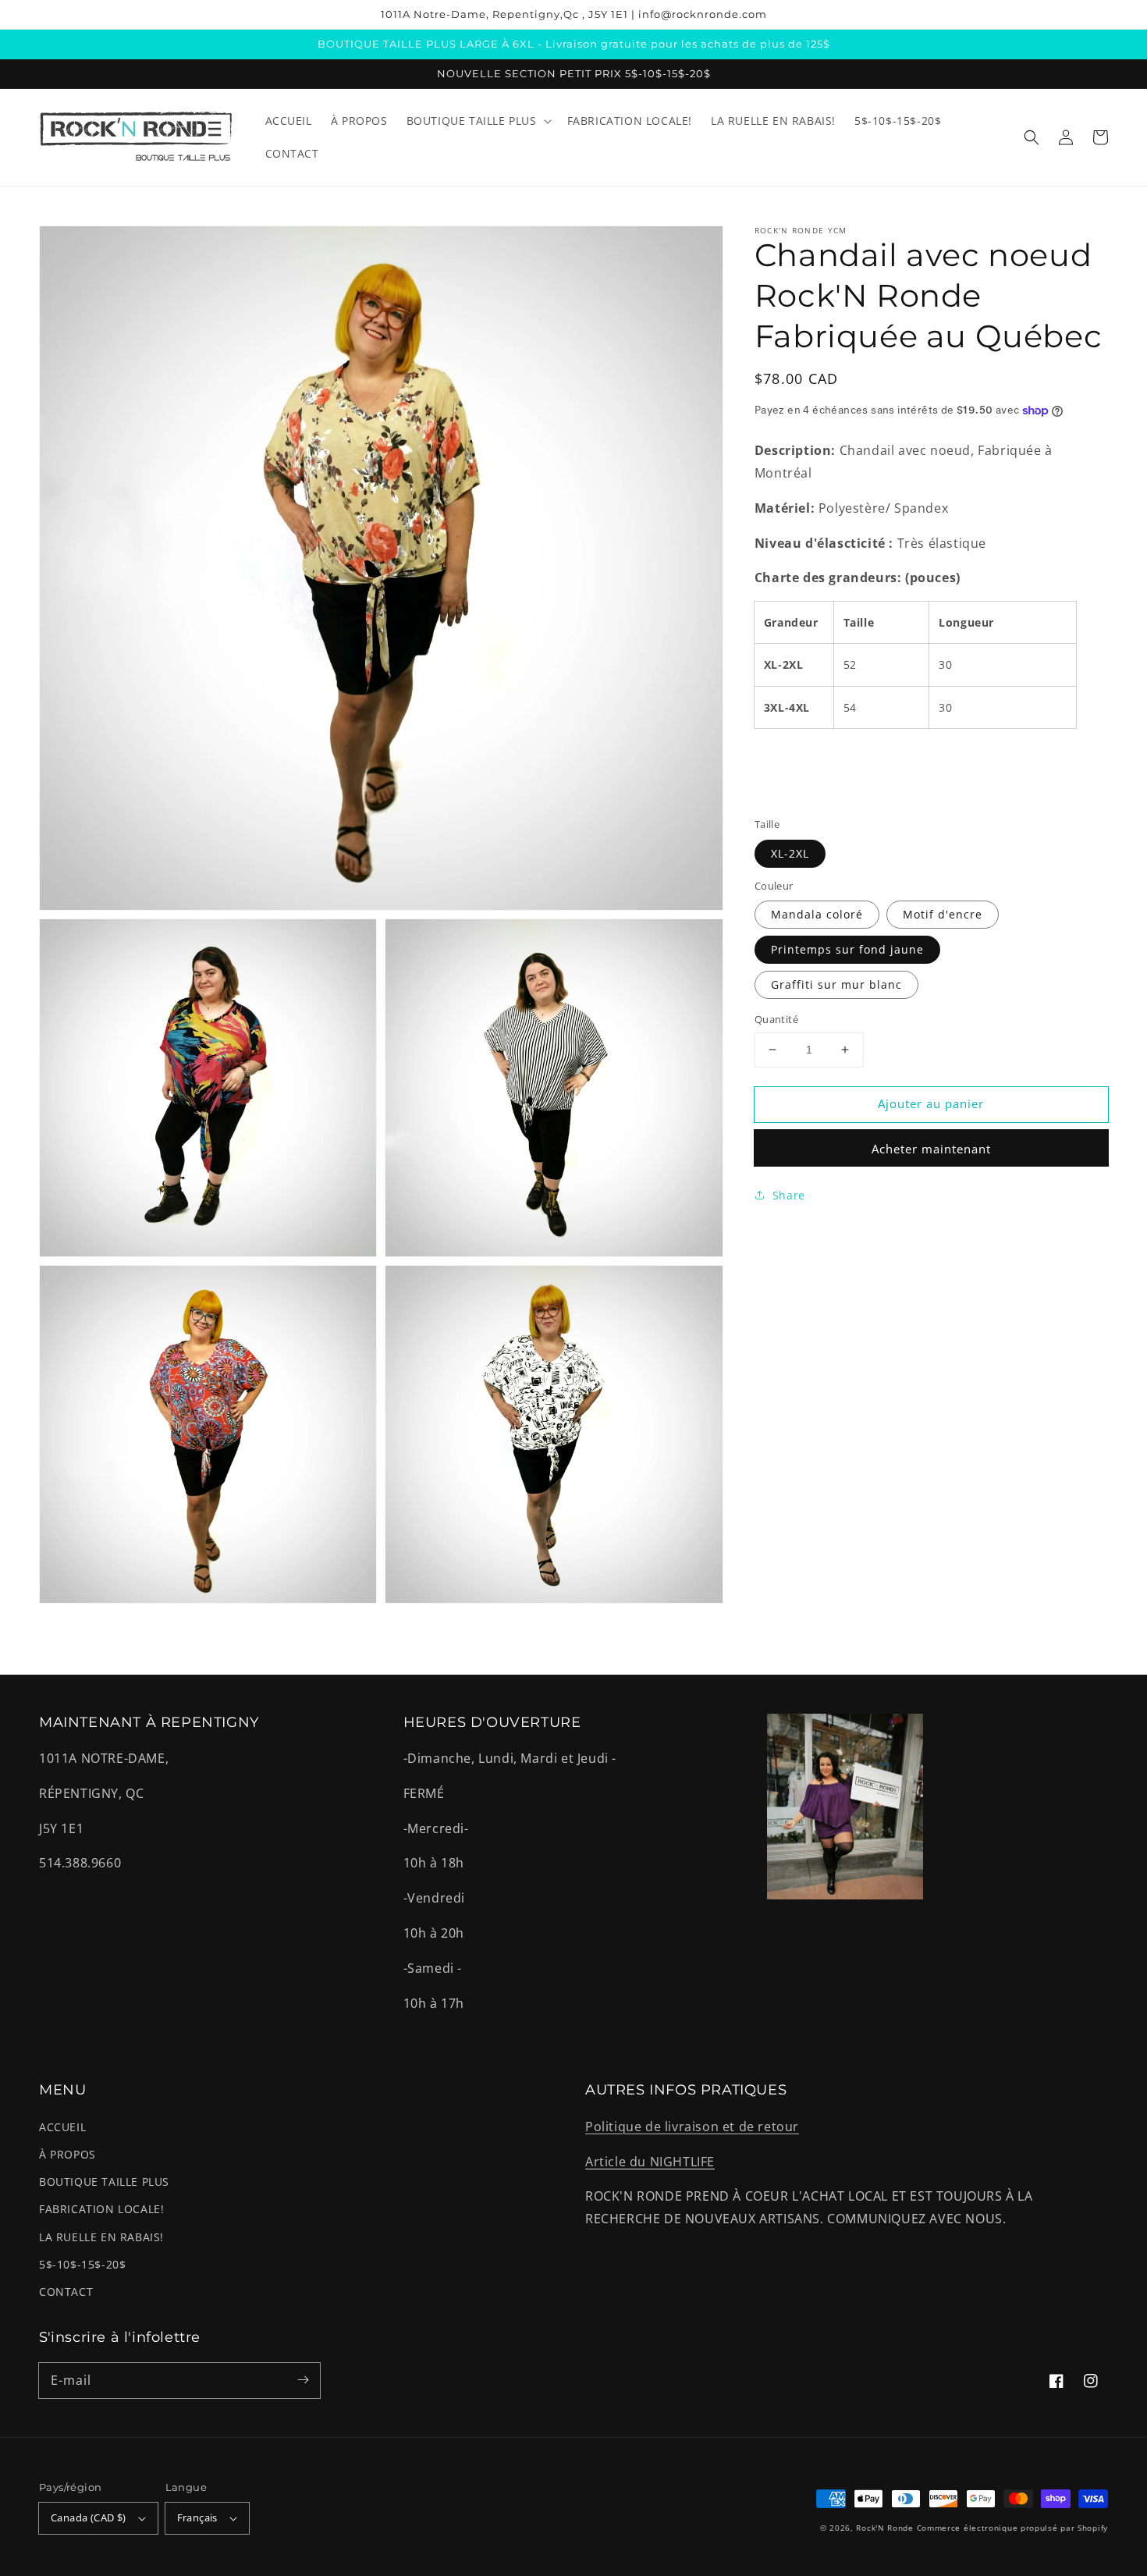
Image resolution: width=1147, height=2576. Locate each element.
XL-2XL (790, 853)
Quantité (776, 1019)
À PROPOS (67, 2154)
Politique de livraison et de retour (692, 2127)
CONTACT (66, 2292)
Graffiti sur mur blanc (836, 984)
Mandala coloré (817, 914)
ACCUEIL (62, 2127)
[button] (1032, 137)
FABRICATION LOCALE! (101, 2209)
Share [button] (789, 1195)
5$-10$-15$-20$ (82, 2264)
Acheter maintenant (931, 1149)
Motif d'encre (943, 914)
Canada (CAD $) (89, 2517)
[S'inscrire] (303, 2380)
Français (197, 2517)
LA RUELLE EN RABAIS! (101, 2237)
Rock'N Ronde (884, 2528)
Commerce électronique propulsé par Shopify (1012, 2528)
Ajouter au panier (931, 1103)
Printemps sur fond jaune (847, 949)
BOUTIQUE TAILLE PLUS (104, 2182)
